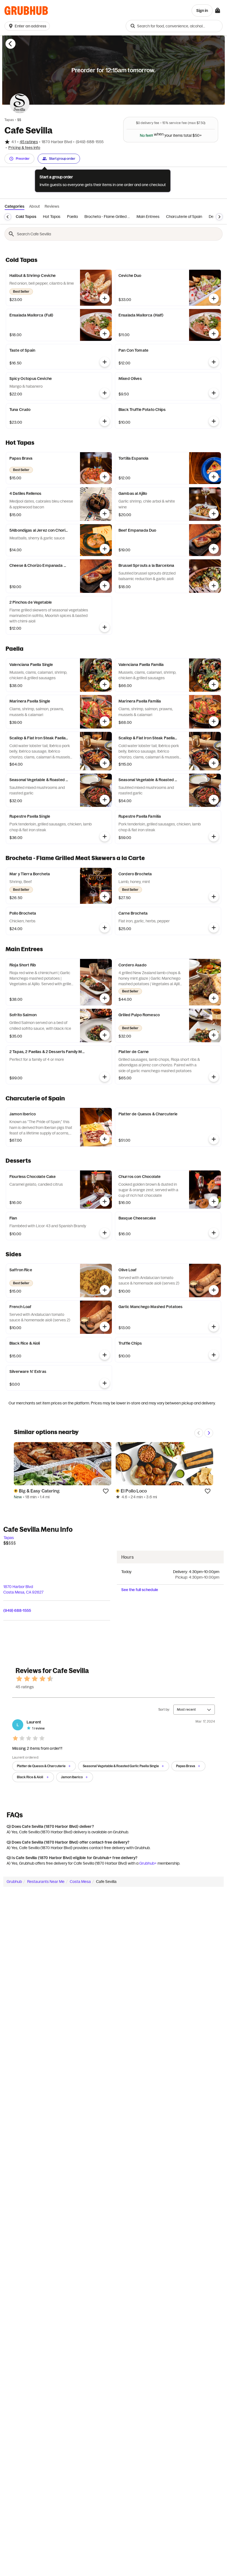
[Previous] (8, 217)
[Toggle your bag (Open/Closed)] (218, 11)
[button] (28, 26)
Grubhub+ (148, 1863)
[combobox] (174, 26)
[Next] (219, 217)
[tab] (26, 217)
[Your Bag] (218, 11)
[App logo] (26, 11)
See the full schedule (140, 1590)
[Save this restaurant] (106, 1491)
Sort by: (164, 1709)
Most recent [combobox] (186, 1709)
